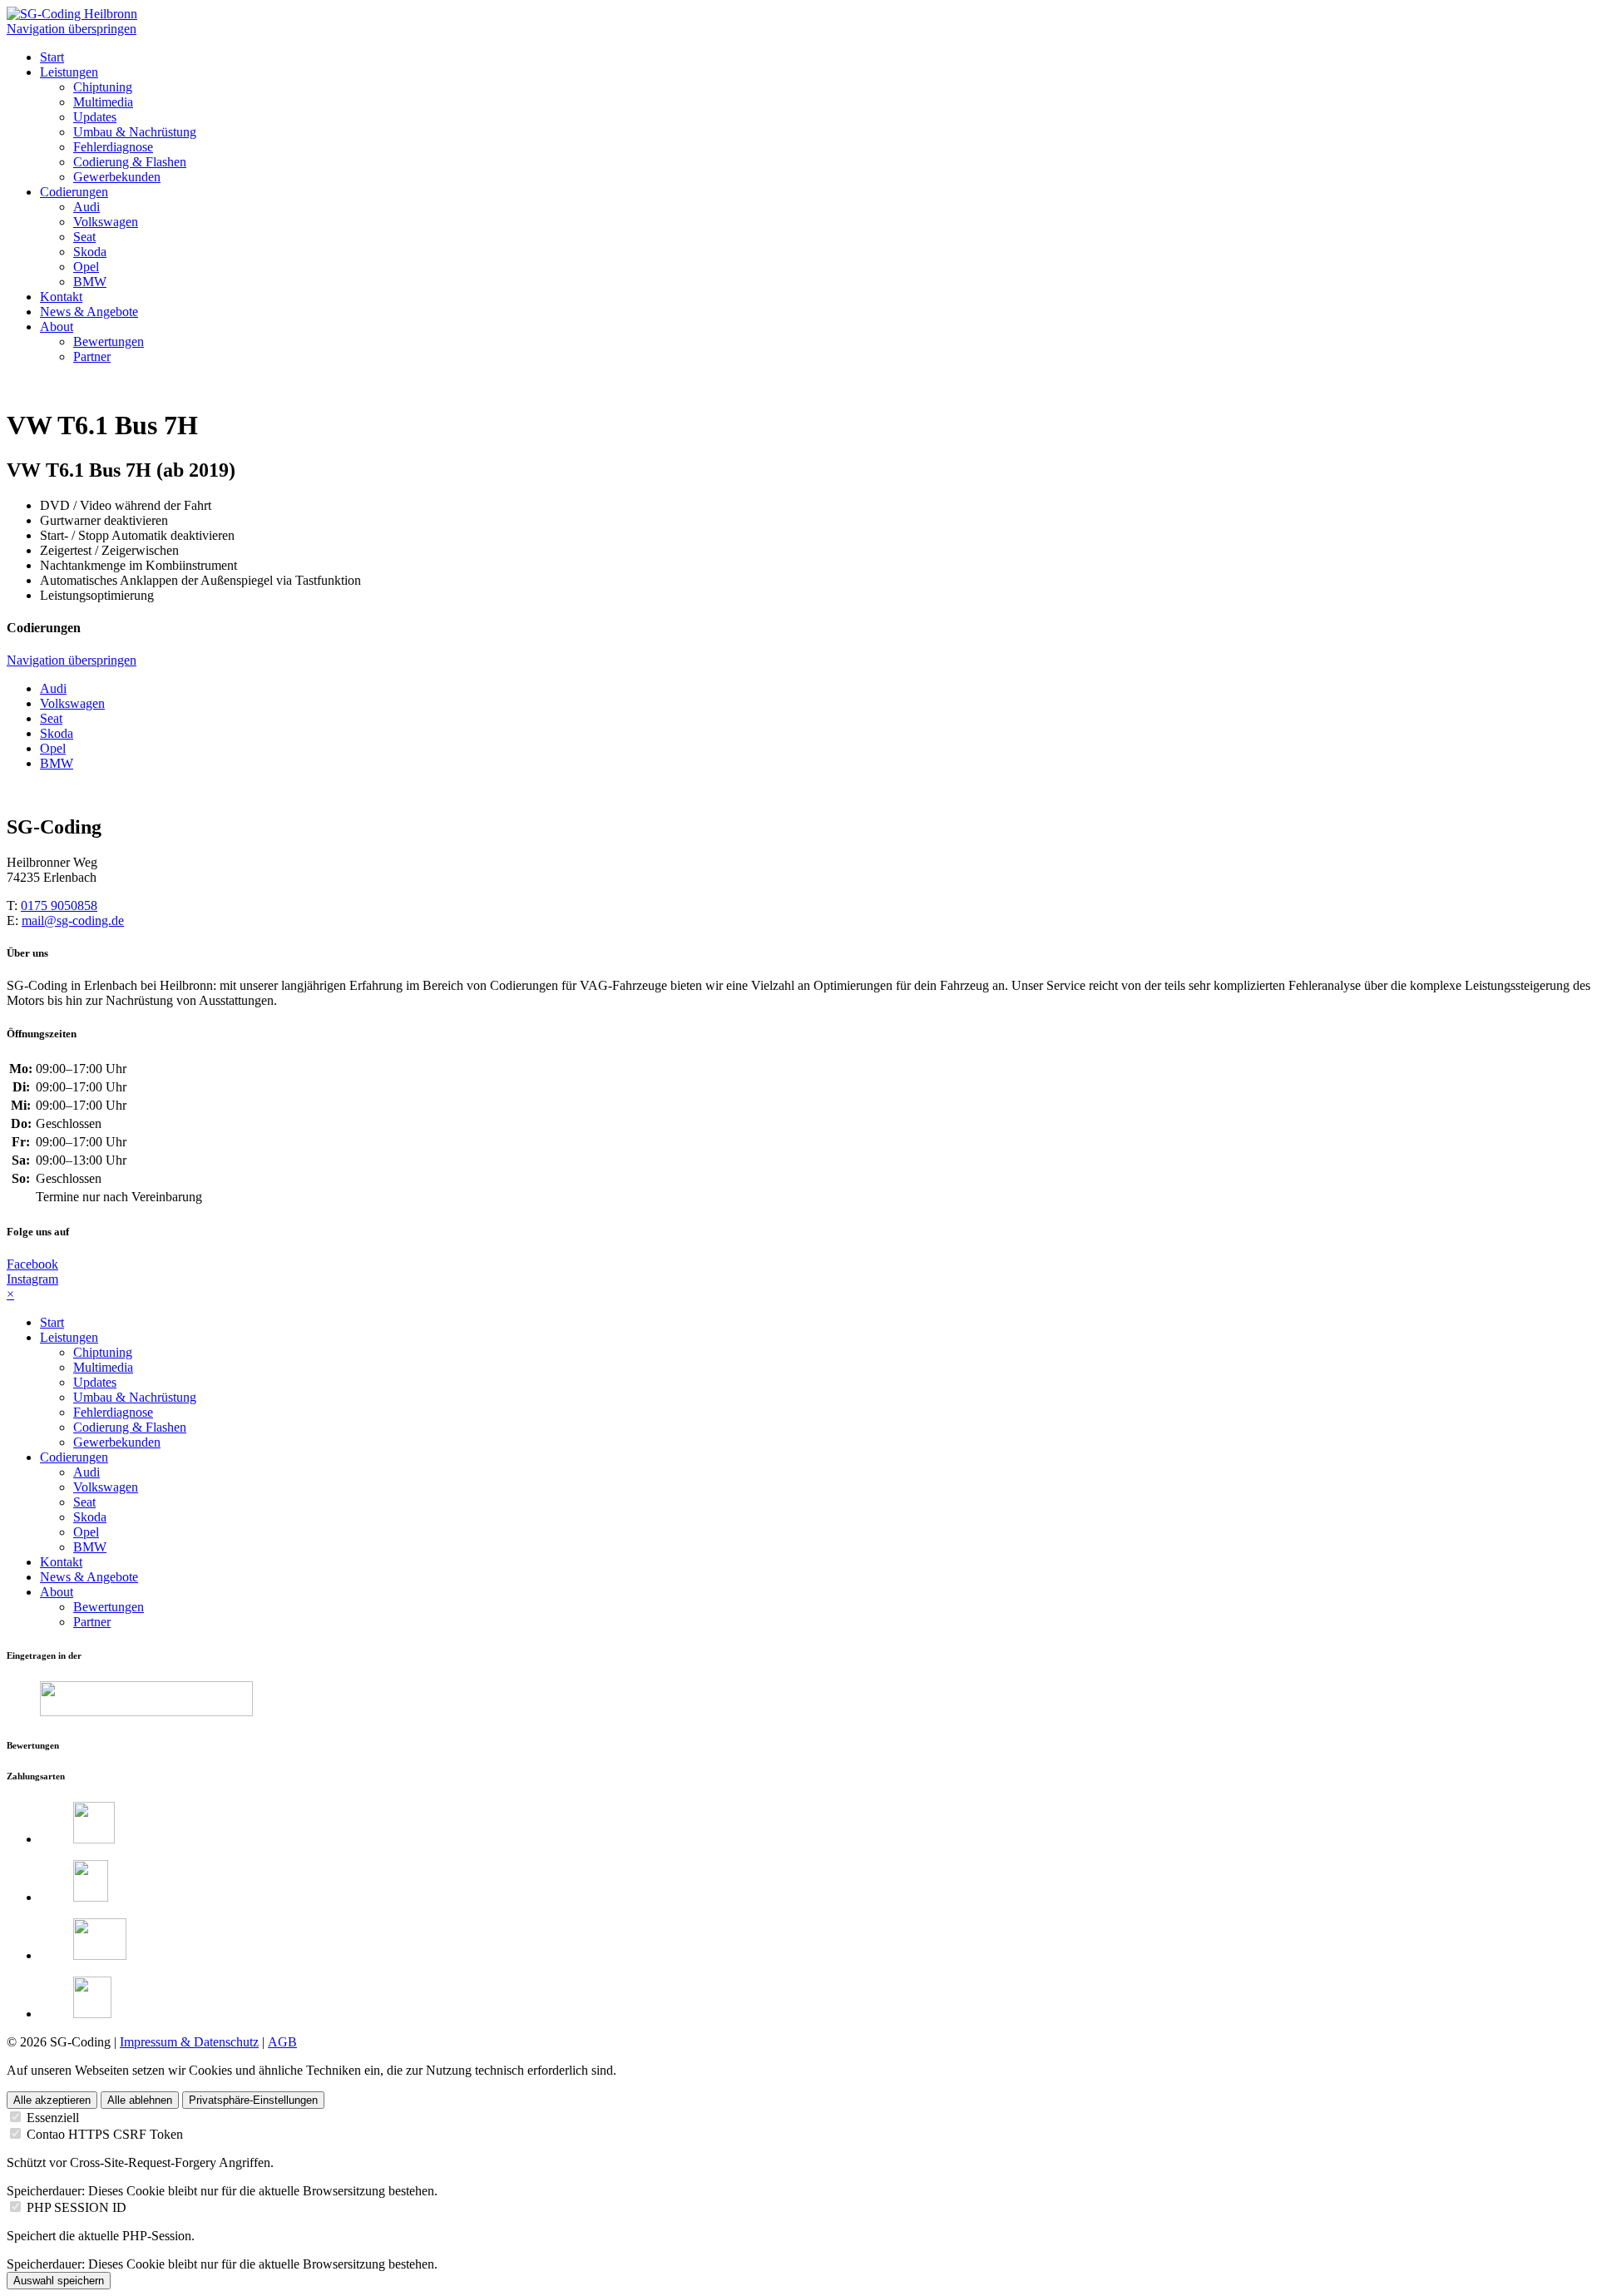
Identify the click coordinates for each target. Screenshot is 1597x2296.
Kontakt (61, 1562)
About (57, 1592)
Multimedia (103, 1367)
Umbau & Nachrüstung (135, 1397)
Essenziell (53, 2118)
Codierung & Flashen (130, 1427)
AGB (282, 2042)
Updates (95, 1382)
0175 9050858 (59, 906)
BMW (90, 1547)
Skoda (90, 1517)
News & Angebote (89, 1577)
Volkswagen (106, 1487)
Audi (87, 1472)
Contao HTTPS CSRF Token (105, 2134)
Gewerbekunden (117, 1442)
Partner (92, 1622)
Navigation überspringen (72, 29)
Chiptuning (103, 1352)
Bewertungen (109, 1607)
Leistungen (69, 1337)
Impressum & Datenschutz (189, 2042)
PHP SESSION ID (77, 2207)
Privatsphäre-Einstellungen (253, 2100)
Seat (84, 1502)
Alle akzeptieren (52, 2100)
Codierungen (74, 1457)
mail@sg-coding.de (73, 920)
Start (52, 1322)
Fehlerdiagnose (113, 1412)
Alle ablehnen (140, 2100)
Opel (86, 1532)
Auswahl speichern (59, 2281)
